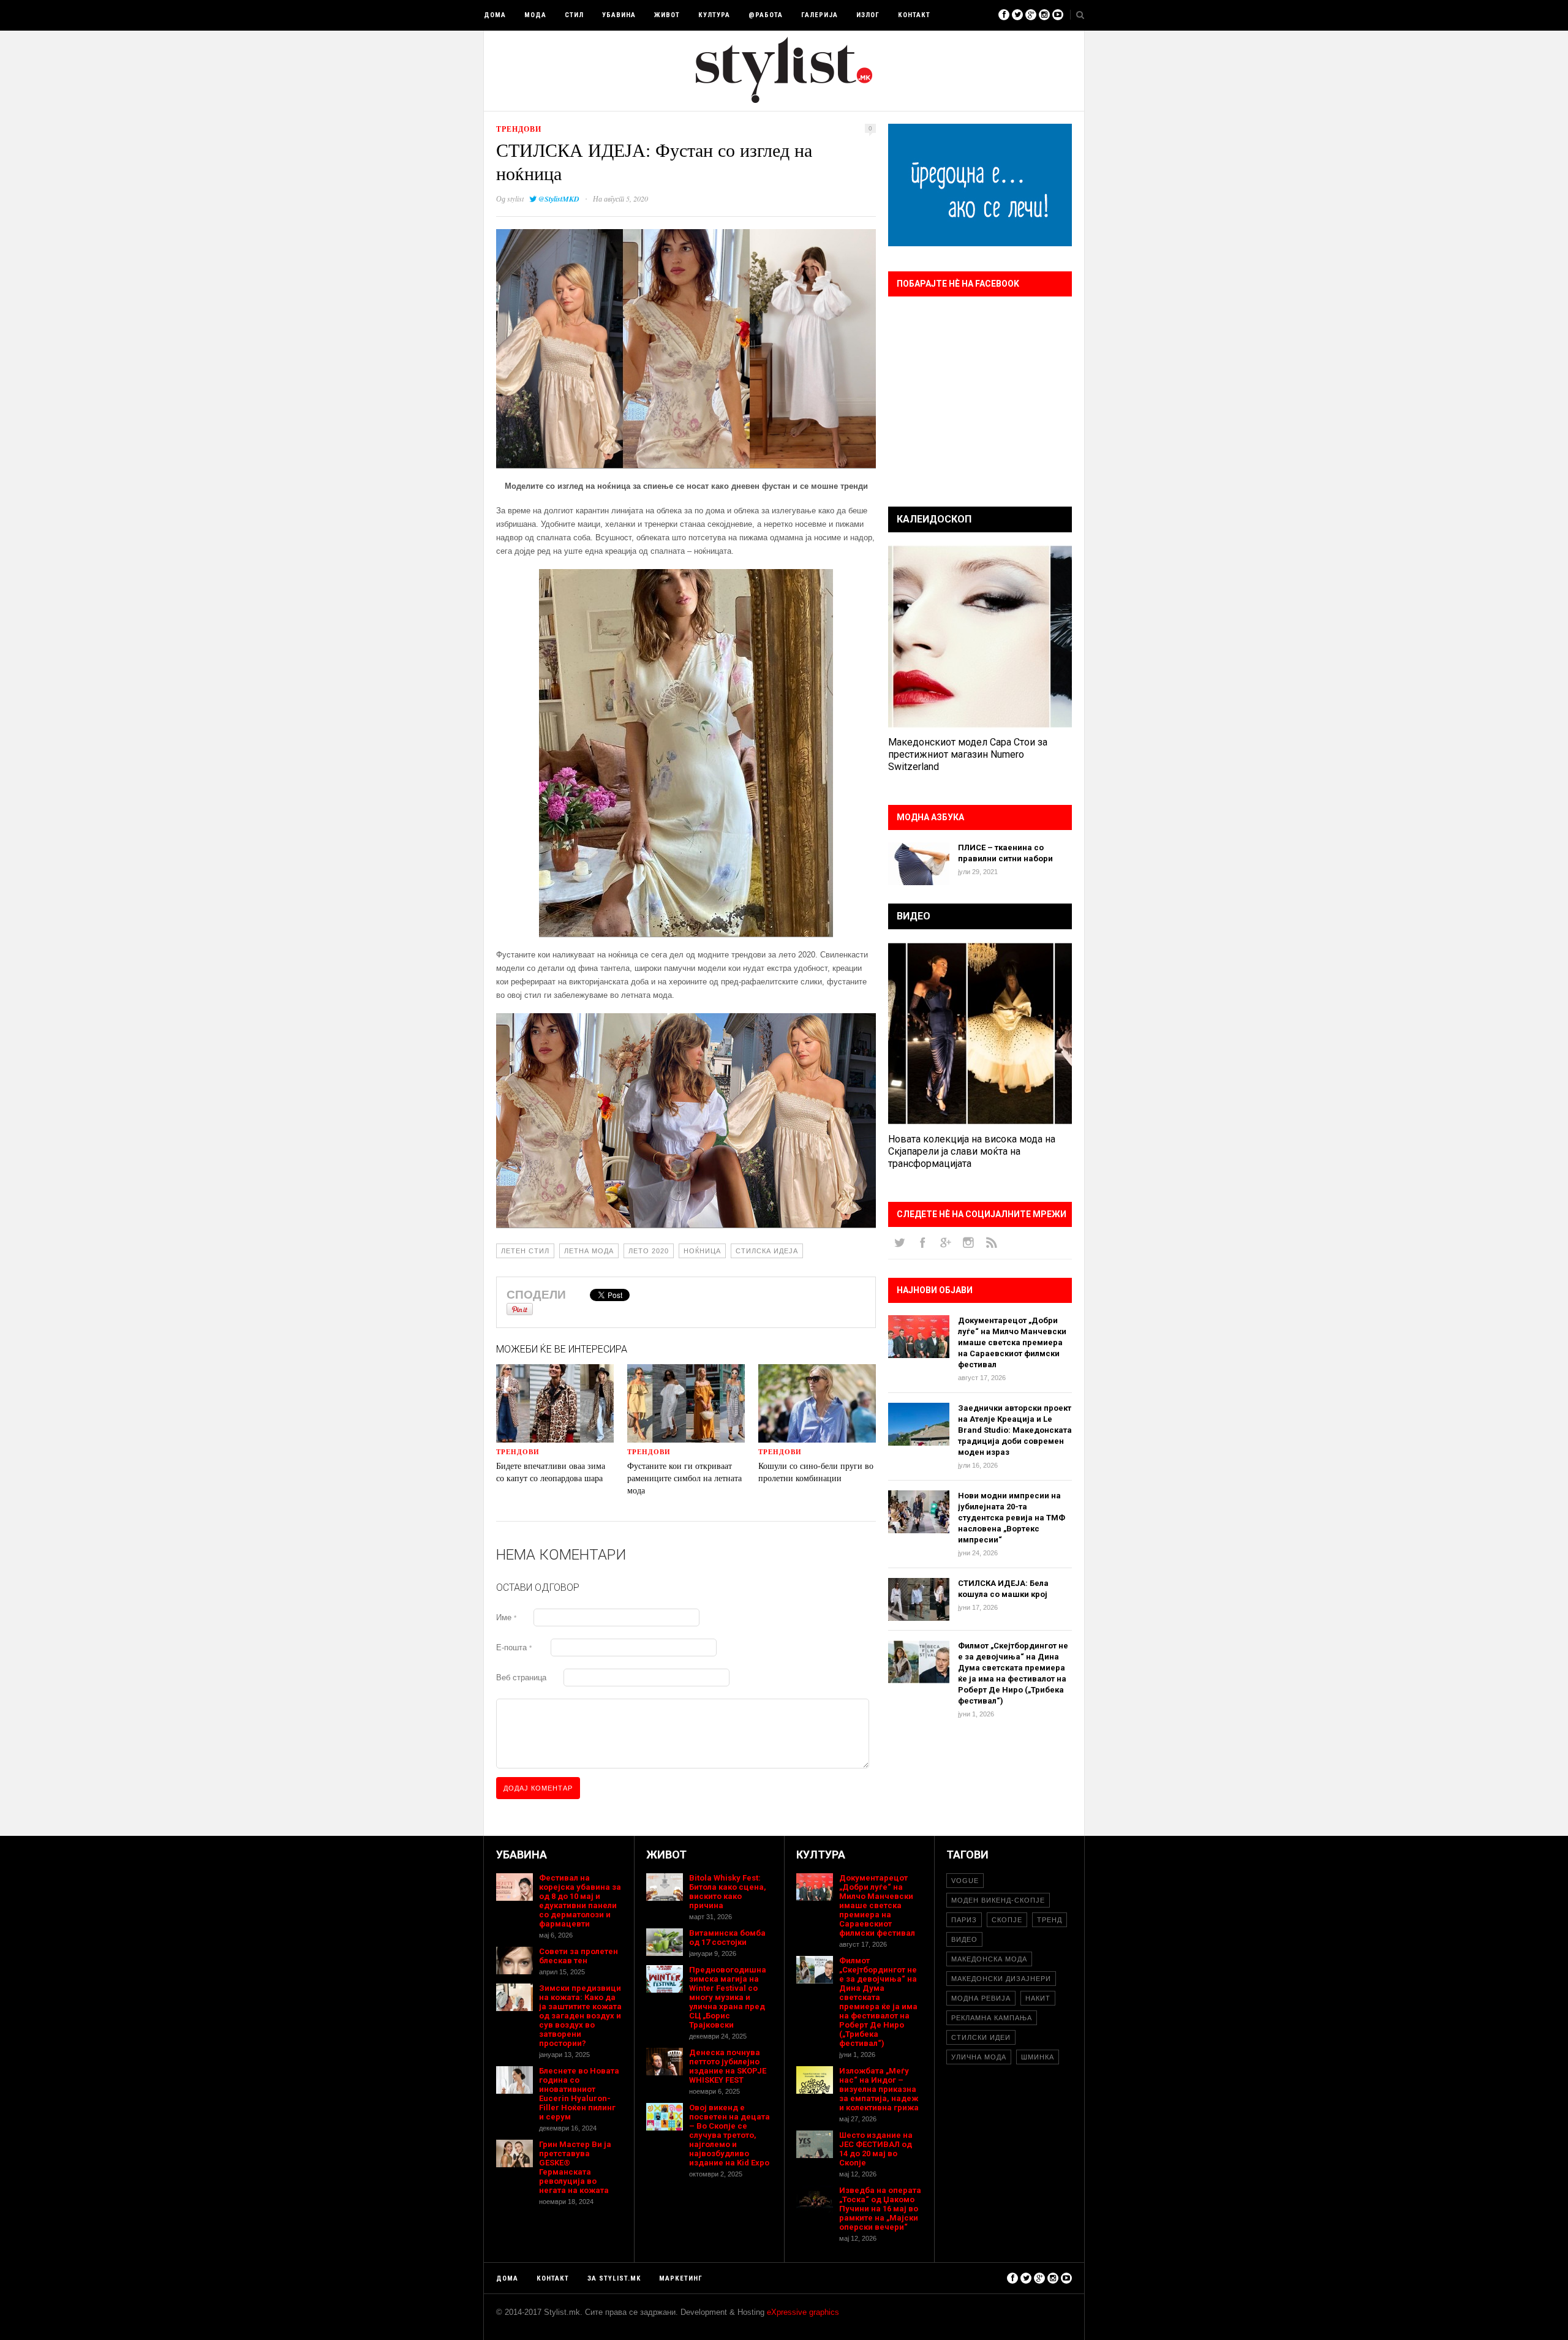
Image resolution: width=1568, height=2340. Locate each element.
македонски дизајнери (1001, 1979)
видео (964, 1939)
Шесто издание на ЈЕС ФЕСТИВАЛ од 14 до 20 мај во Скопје (876, 2149)
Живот (667, 15)
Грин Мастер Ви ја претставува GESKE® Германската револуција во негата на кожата (575, 2167)
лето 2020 (649, 1251)
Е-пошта (514, 1647)
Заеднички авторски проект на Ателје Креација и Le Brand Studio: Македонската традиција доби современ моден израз (1015, 1430)
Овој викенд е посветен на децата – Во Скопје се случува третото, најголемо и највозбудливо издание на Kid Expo (729, 2135)
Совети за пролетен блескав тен (579, 1956)
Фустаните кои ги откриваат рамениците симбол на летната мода (684, 1478)
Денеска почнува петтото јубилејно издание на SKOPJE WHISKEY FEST (728, 2066)
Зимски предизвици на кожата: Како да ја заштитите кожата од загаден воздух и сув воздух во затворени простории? (580, 2016)
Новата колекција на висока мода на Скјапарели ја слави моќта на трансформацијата (972, 1151)
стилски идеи (981, 2037)
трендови (519, 129)
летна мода (589, 1251)
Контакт (914, 15)
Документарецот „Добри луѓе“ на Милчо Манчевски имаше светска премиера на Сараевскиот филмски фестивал (1012, 1342)
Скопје (1007, 1920)
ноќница (702, 1251)
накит (1038, 1998)
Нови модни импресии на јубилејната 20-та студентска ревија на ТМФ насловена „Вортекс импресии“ (1012, 1518)
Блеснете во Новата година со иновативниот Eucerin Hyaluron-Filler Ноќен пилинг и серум (579, 2094)
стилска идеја (767, 1251)
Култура (714, 15)
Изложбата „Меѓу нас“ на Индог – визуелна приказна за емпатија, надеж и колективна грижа (879, 2089)
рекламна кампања (992, 2018)
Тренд (1050, 1920)
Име (506, 1617)
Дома (495, 15)
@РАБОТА (766, 15)
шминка (1038, 2057)
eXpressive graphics (803, 2312)
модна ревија (981, 1998)
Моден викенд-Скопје (998, 1900)
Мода (535, 15)
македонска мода (989, 1959)
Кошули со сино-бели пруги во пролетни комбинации (816, 1472)
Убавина (619, 15)
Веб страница (521, 1678)
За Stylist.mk (614, 2278)
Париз (964, 1920)
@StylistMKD (559, 199)
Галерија (820, 15)
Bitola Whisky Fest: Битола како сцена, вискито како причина (728, 1892)
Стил (574, 15)
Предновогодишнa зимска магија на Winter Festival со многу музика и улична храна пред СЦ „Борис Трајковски (728, 1997)
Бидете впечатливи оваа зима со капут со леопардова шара (551, 1472)
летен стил (525, 1251)
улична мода (979, 2057)
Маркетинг (681, 2278)
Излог (868, 15)
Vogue (965, 1881)
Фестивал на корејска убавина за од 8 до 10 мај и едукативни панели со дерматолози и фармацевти (580, 1901)
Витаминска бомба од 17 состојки (727, 1938)
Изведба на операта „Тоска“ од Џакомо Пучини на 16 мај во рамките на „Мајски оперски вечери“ (880, 2209)
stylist (515, 198)
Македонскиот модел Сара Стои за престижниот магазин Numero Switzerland (968, 754)
